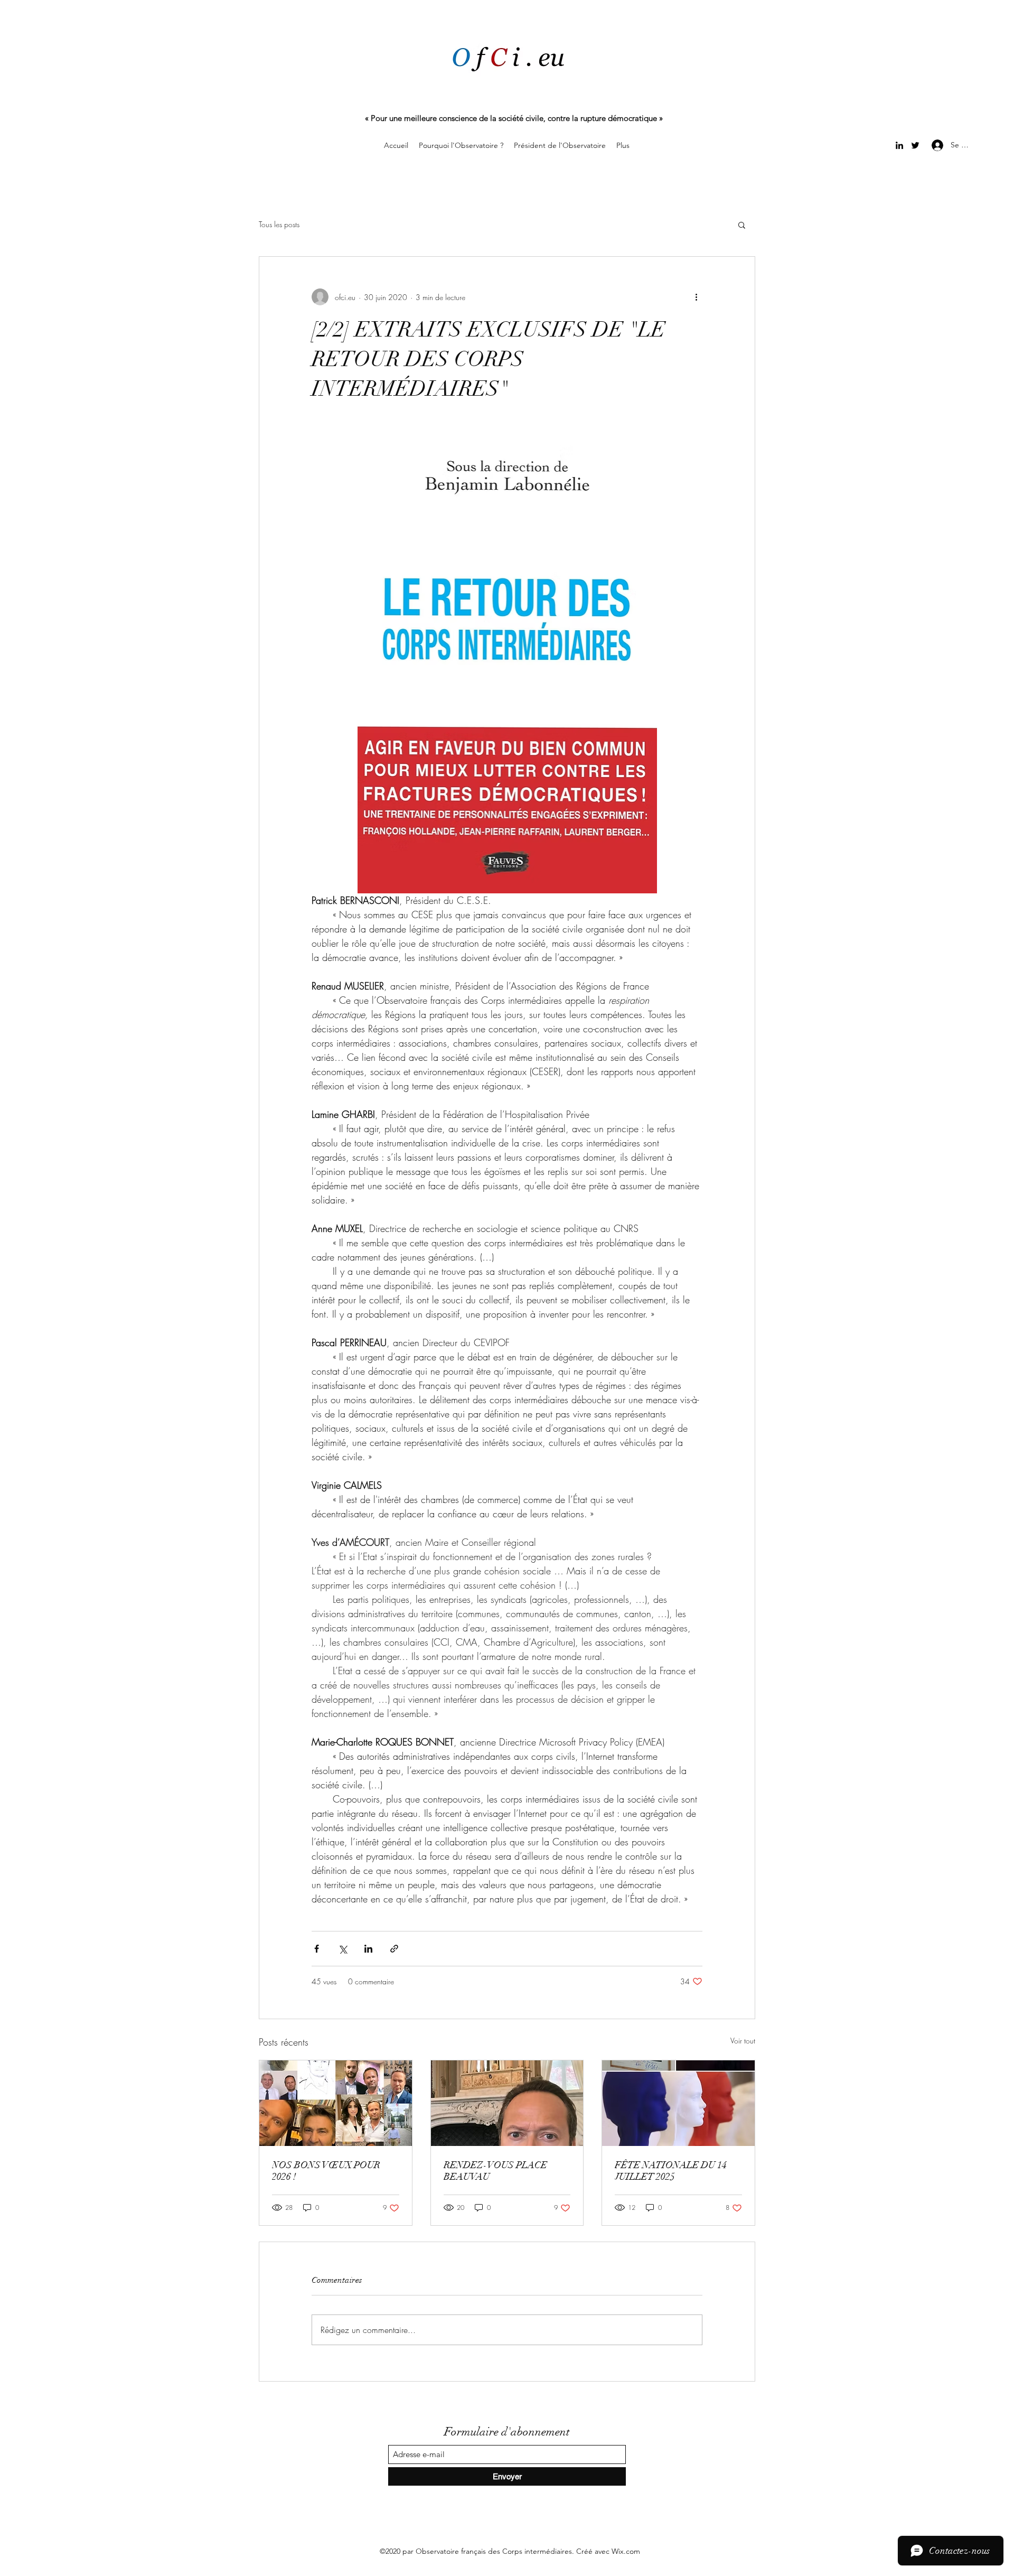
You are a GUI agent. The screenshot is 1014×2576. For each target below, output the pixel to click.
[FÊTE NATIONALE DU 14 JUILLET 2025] (678, 2103)
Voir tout (743, 2041)
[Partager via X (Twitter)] (342, 1949)
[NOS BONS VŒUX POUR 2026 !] (336, 2103)
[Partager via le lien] (394, 1949)
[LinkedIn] (899, 145)
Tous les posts (279, 224)
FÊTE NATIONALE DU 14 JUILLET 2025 (671, 2171)
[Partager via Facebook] (317, 1949)
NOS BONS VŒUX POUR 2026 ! (326, 2171)
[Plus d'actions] (696, 297)
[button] (742, 225)
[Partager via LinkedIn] (368, 1949)
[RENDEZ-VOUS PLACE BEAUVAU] (507, 2103)
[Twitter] (915, 145)
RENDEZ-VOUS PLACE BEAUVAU (495, 2171)
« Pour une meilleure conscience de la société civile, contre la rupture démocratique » (514, 118)
